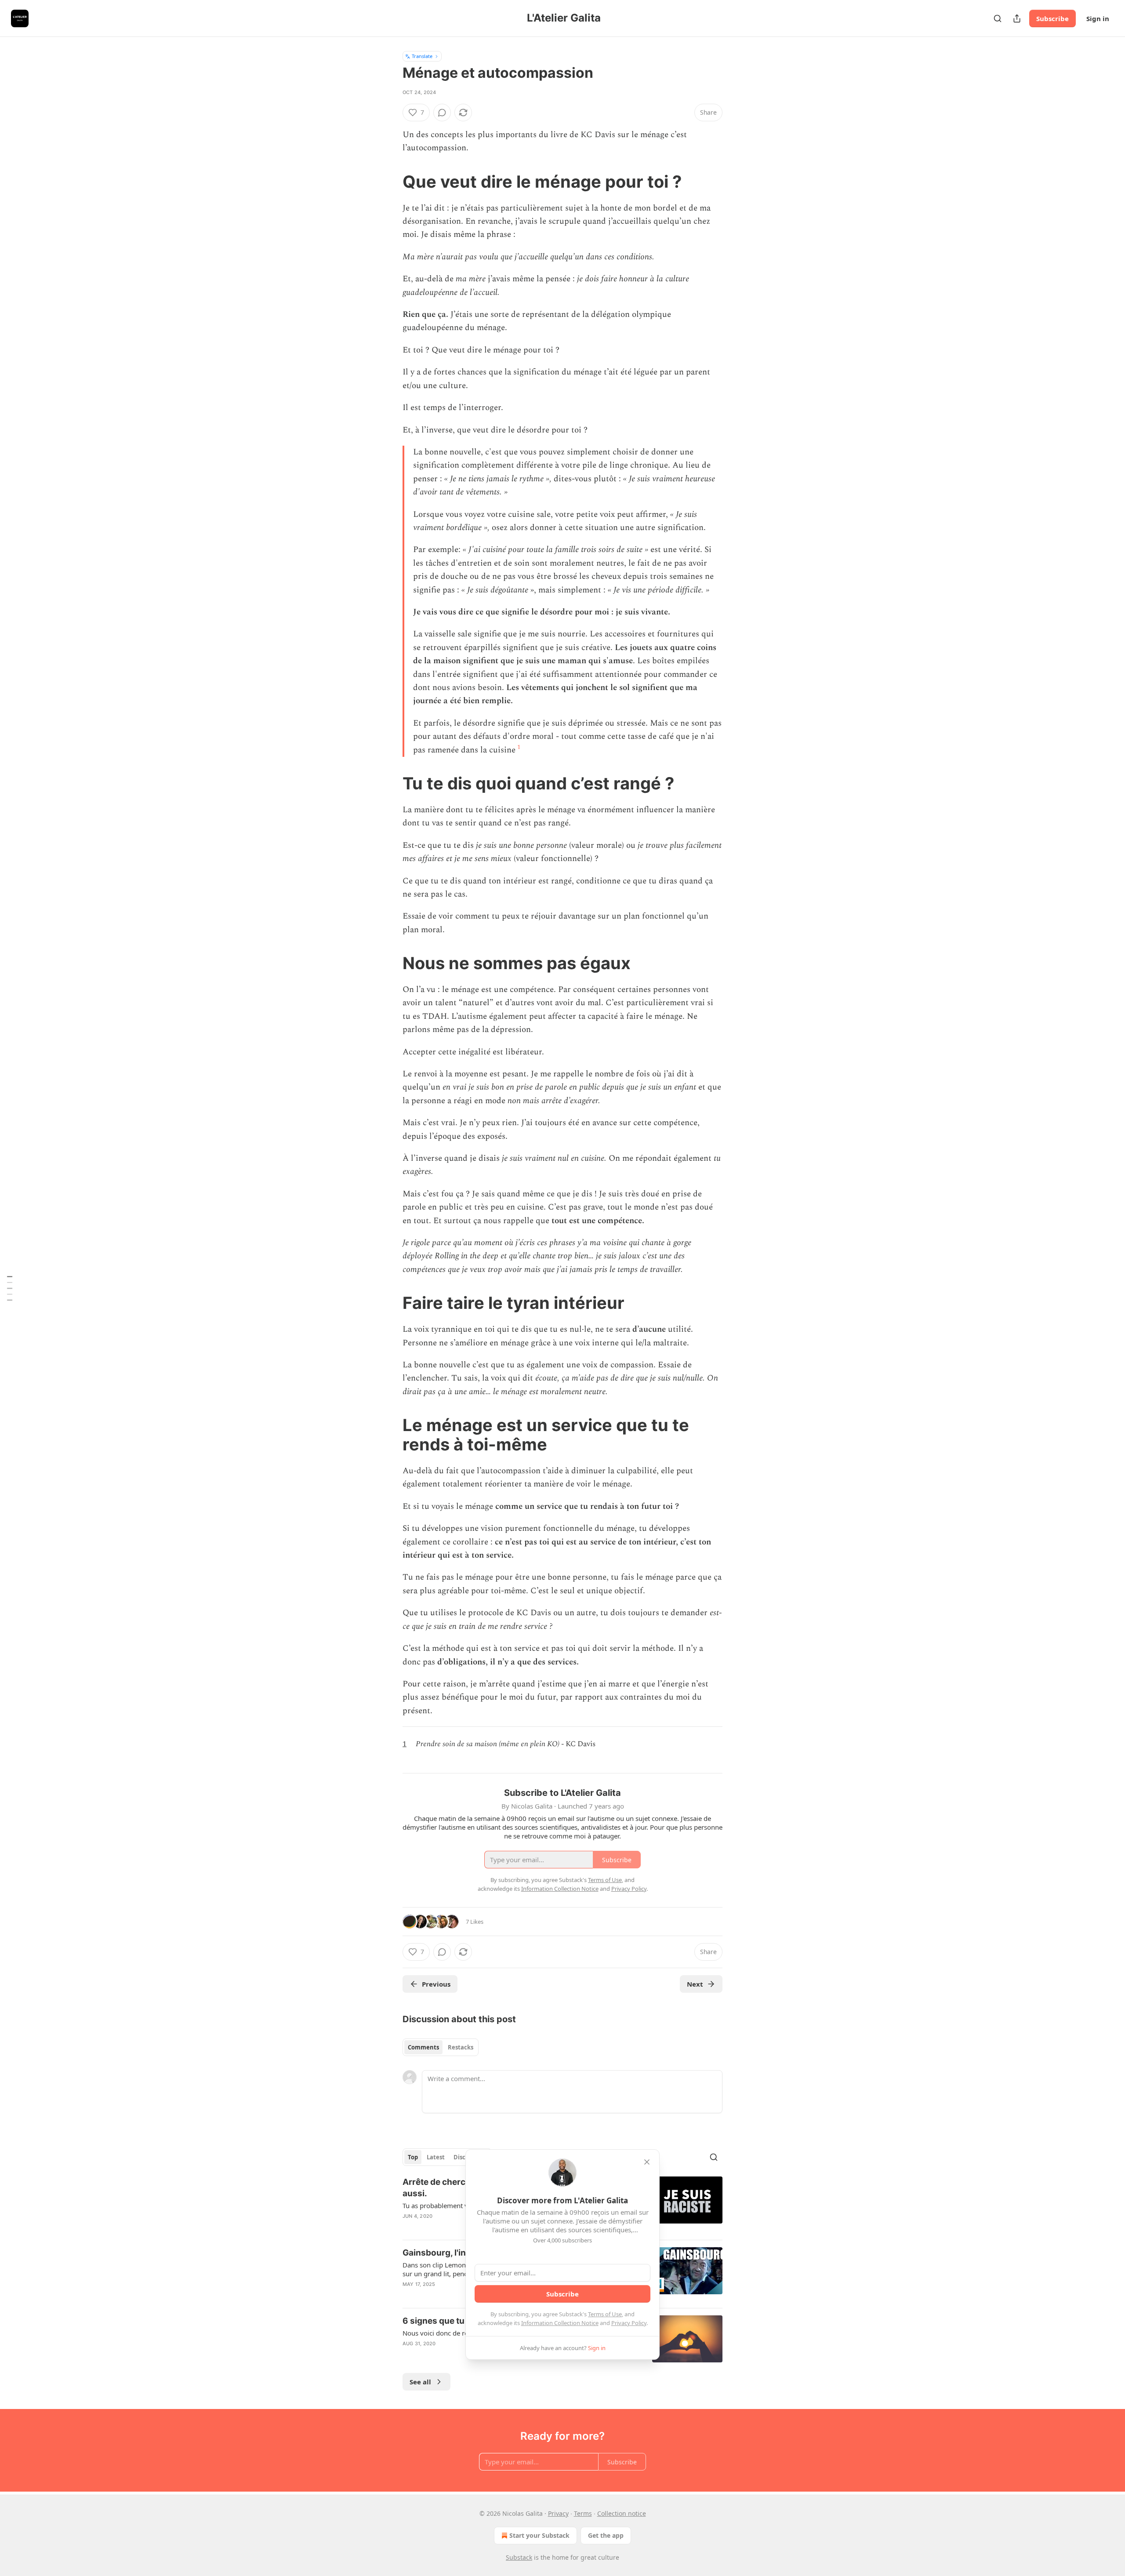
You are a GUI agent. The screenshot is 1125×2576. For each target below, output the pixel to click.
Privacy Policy (629, 2323)
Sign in (1098, 18)
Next (695, 1984)
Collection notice (622, 2513)
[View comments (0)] (442, 113)
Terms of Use (605, 2314)
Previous (436, 1984)
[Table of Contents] (10, 1288)
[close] (647, 2162)
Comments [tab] (423, 2047)
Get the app (606, 2535)
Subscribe (1052, 18)
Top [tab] (413, 2157)
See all (420, 2382)
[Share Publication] (1017, 18)
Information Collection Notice (560, 2323)
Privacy (558, 2513)
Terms (583, 2513)
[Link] (390, 182)
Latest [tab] (436, 2157)
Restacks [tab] (461, 2047)
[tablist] (441, 2047)
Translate (422, 56)
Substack (519, 2557)
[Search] (998, 18)
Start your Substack (539, 2535)
